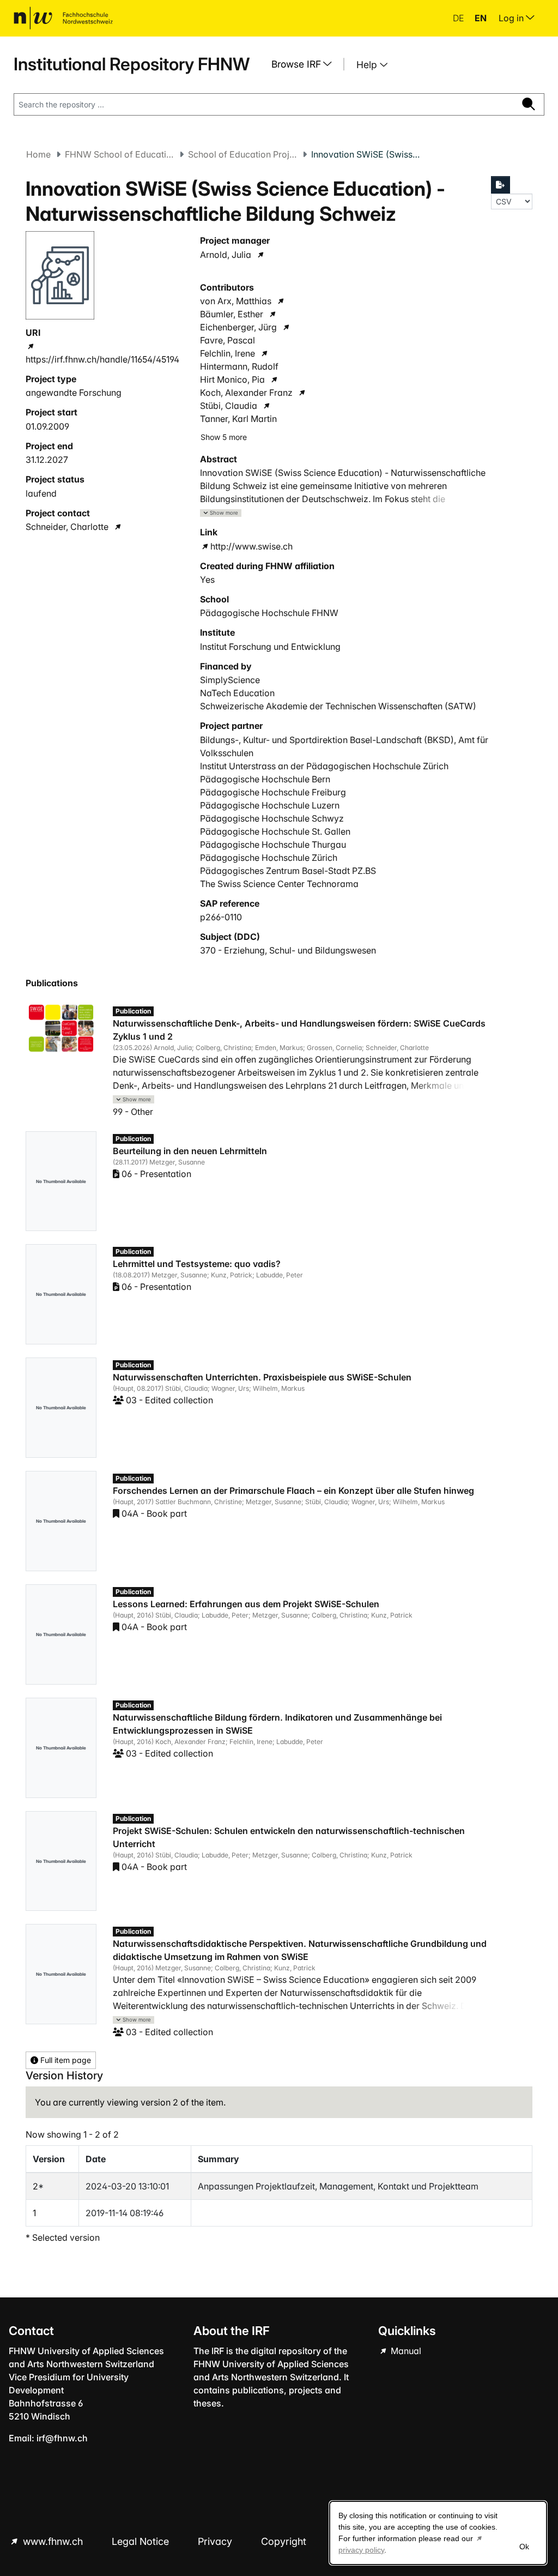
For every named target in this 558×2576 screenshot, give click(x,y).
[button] (221, 513)
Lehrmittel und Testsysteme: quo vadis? (197, 1264)
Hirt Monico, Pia (232, 379)
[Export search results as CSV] (501, 185)
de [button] (459, 18)
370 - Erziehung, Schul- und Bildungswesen (288, 950)
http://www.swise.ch (251, 546)
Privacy (216, 2541)
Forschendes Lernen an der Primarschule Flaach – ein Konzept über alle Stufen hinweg (293, 1491)
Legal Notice (142, 2541)
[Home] (63, 18)
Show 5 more (224, 437)
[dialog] (438, 2533)
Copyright (285, 2541)
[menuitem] (306, 64)
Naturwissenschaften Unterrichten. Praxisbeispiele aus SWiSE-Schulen (262, 1377)
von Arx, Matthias (236, 301)
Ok (524, 2547)
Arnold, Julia (226, 255)
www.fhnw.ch (53, 2541)
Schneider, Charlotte (67, 527)
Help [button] (368, 65)
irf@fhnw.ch (62, 2438)
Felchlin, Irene (228, 353)
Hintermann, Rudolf (239, 366)
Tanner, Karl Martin (238, 419)
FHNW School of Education (119, 154)
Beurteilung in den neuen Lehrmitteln (190, 1151)
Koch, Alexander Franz (246, 393)
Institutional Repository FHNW (132, 64)
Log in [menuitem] (512, 18)
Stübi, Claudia (229, 406)
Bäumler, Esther (232, 314)
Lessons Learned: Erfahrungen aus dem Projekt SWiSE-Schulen (246, 1604)
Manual (405, 2351)
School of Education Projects (242, 154)
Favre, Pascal (228, 340)
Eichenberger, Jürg (238, 327)
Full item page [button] (65, 2060)
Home (38, 154)
